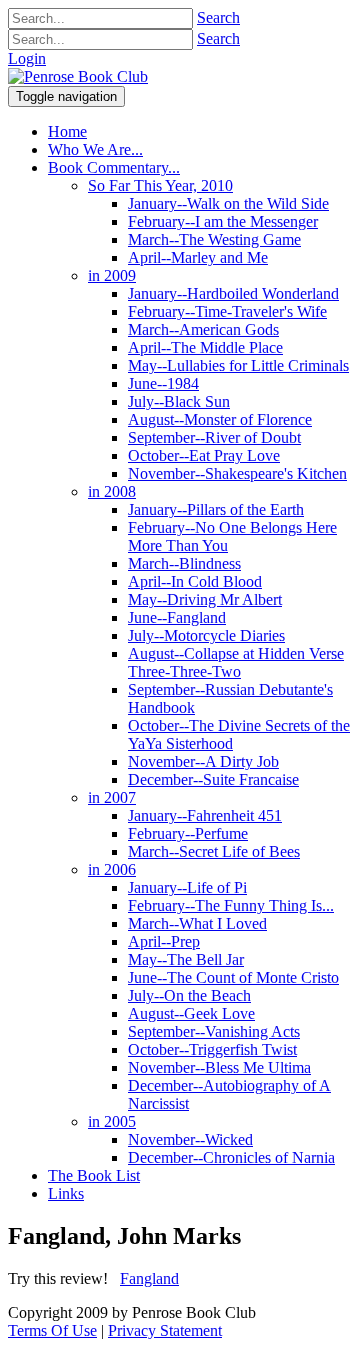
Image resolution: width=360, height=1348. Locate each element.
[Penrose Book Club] (78, 76)
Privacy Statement (165, 1330)
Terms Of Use (52, 1330)
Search (218, 17)
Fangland (149, 1278)
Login (27, 58)
